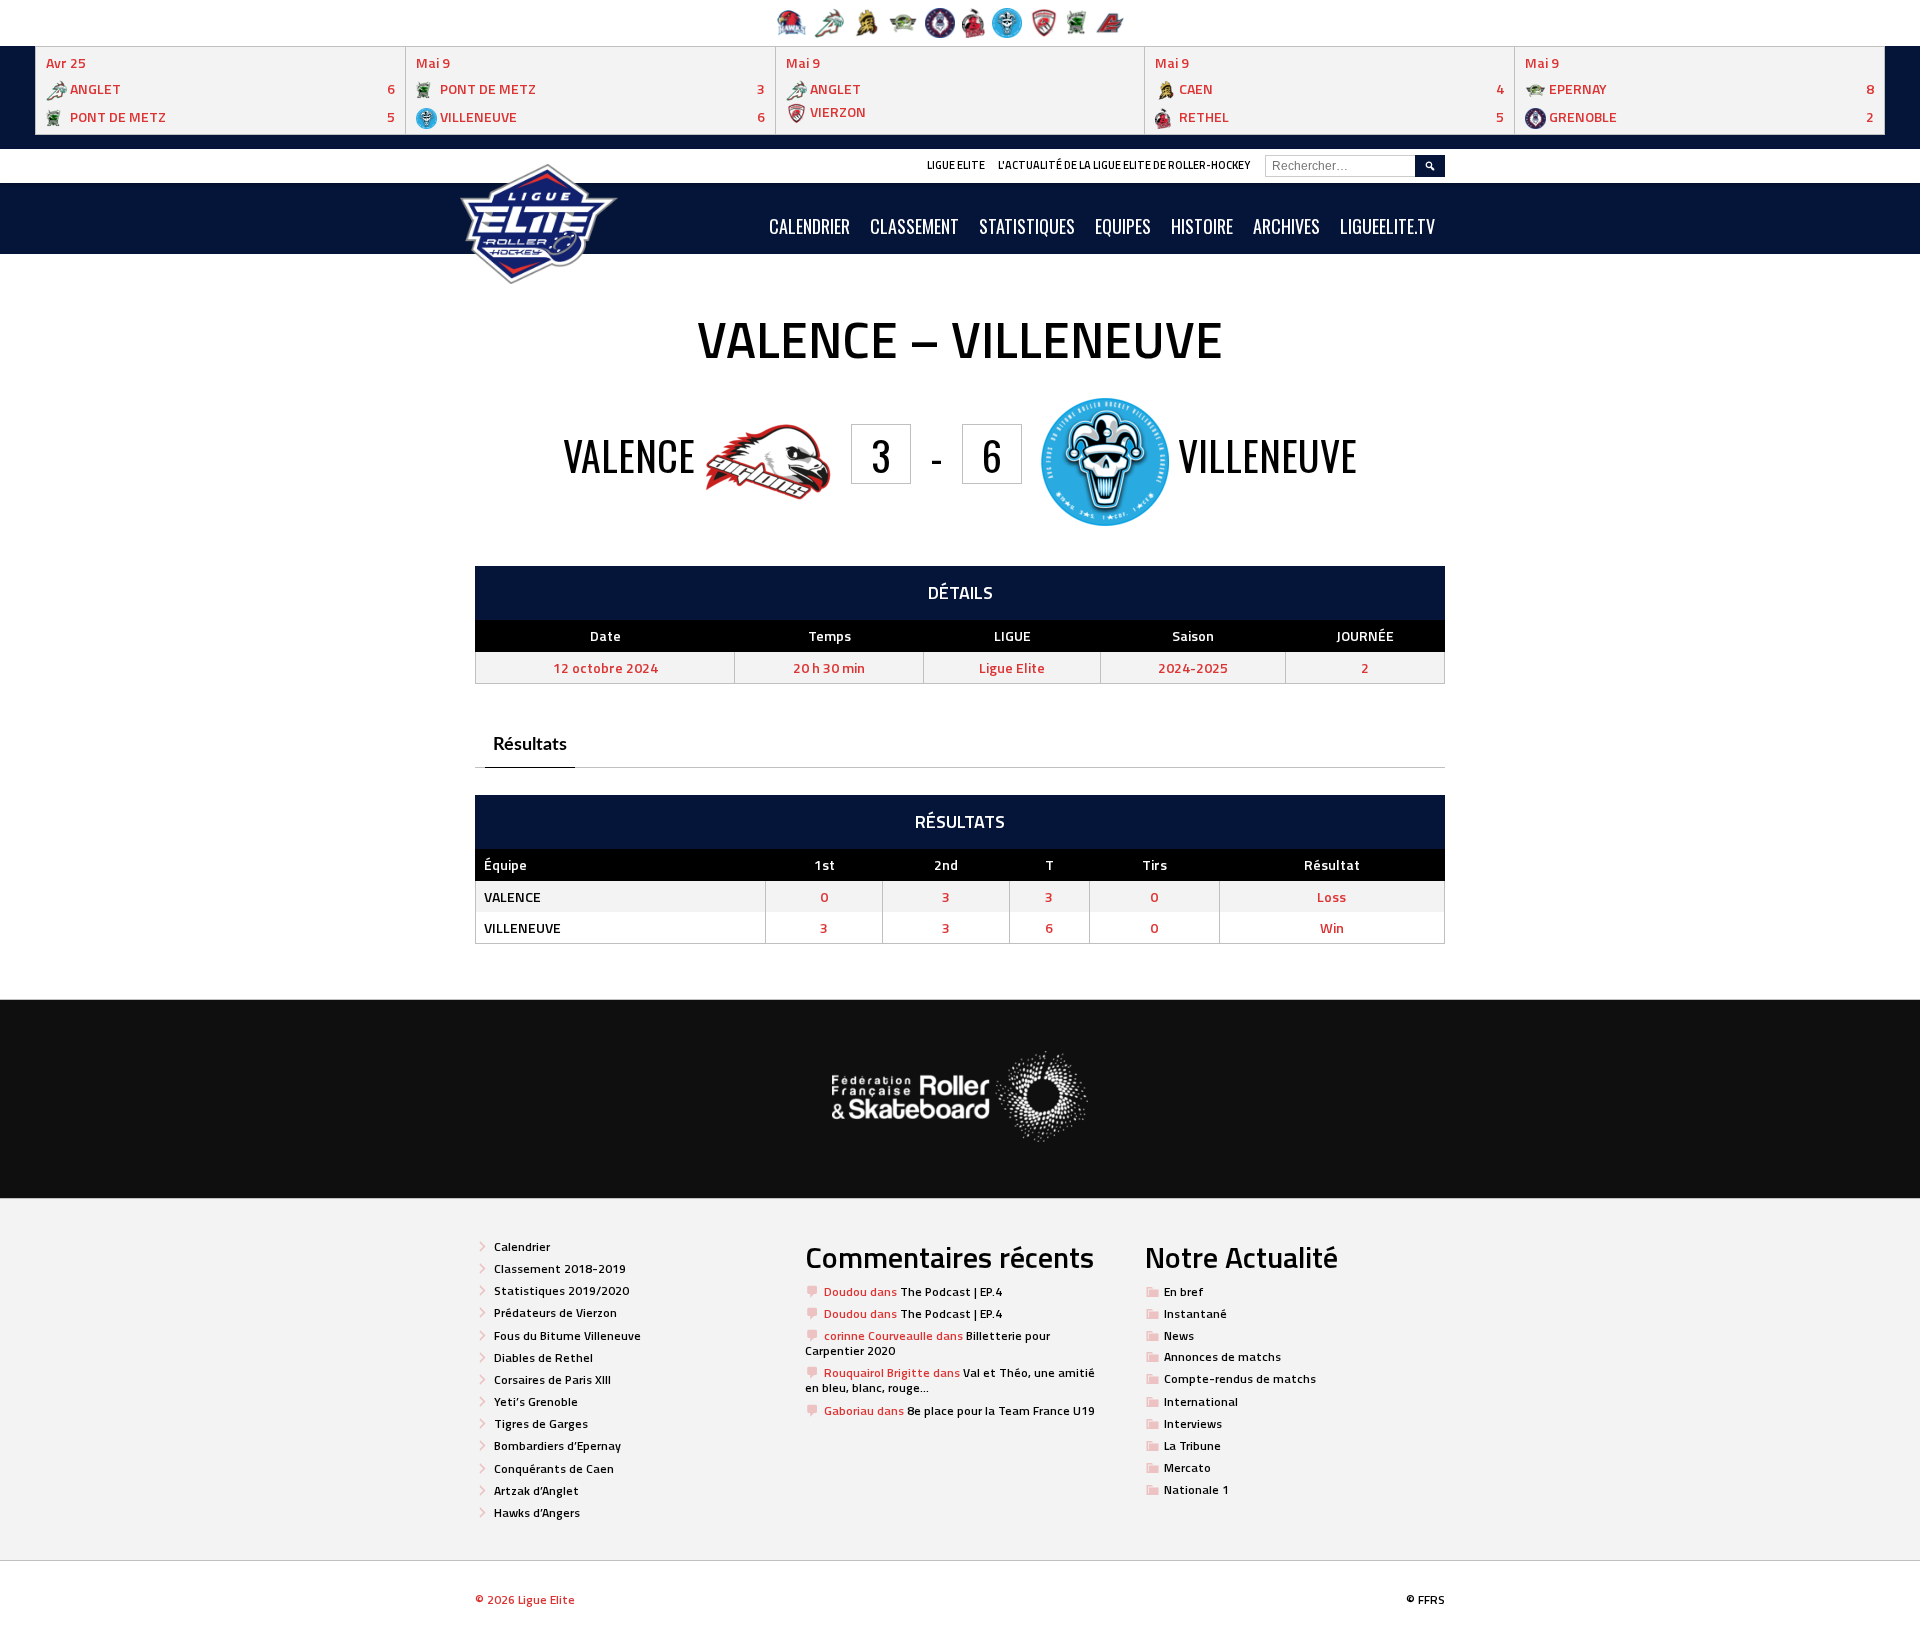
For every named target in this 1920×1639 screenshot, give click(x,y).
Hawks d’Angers (537, 1512)
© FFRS (1425, 1599)
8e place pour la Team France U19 (1001, 1410)
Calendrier (522, 1246)
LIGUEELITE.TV (1387, 226)
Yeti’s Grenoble (536, 1401)
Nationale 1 (1196, 1489)
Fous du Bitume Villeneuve (567, 1335)
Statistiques (1027, 226)
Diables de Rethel (543, 1357)
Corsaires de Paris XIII (552, 1379)
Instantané (1195, 1313)
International (1201, 1401)
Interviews (1193, 1423)
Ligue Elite (956, 165)
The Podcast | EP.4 (951, 1291)
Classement (914, 226)
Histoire (1202, 226)
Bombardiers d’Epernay (557, 1445)
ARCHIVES (1286, 226)
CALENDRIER (809, 226)
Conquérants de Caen (554, 1468)
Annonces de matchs (1222, 1356)
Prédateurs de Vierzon (555, 1312)
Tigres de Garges (541, 1423)
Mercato (1187, 1467)
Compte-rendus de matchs (1240, 1378)
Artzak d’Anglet (536, 1490)
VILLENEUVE (522, 927)
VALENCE (512, 896)
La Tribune (1192, 1445)
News (1179, 1335)
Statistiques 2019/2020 (561, 1290)
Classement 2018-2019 (560, 1268)
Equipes (1123, 226)
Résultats (530, 745)
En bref (1184, 1291)
